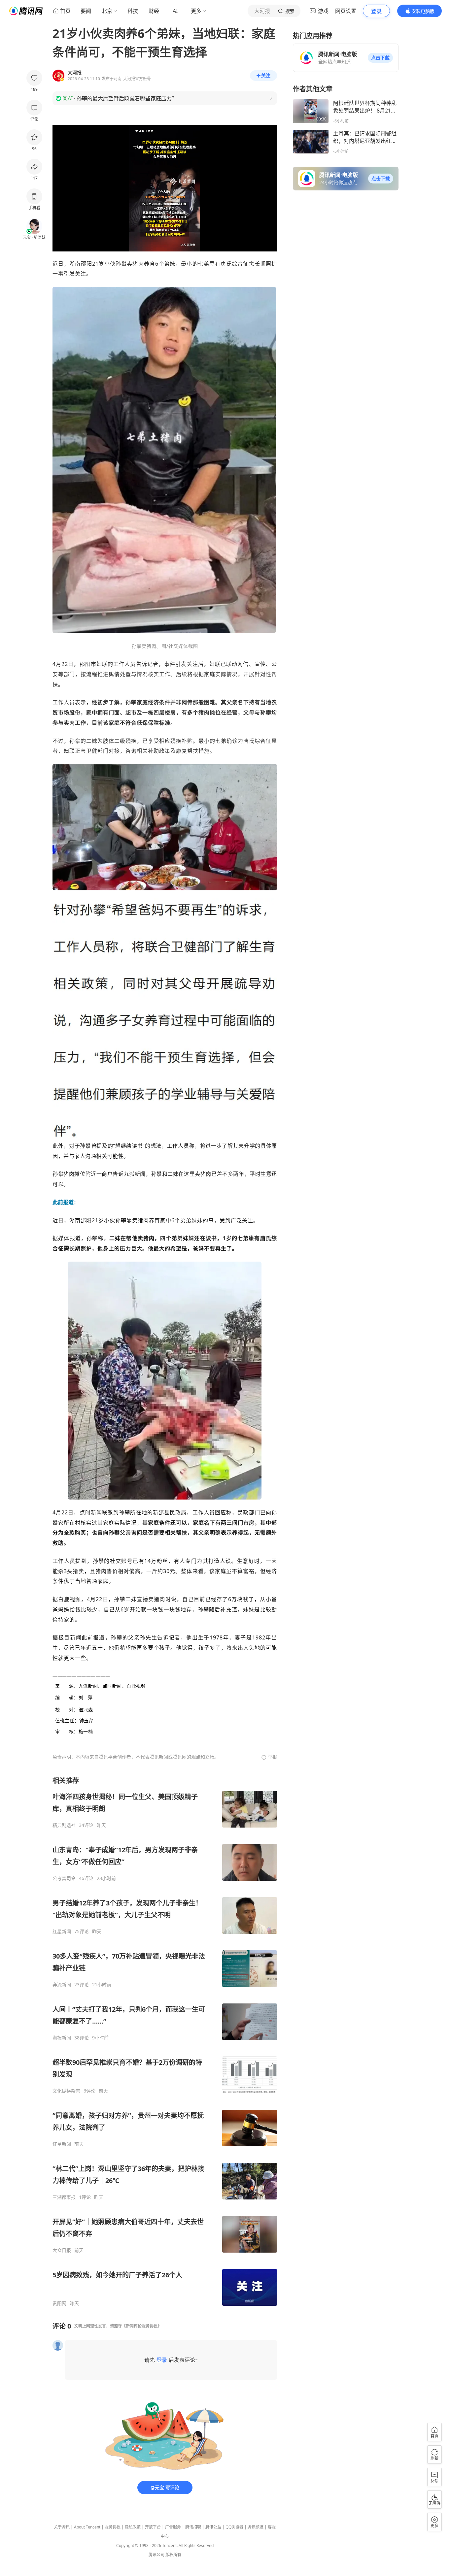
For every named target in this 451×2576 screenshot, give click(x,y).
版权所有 (173, 2555)
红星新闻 (62, 1932)
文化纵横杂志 (66, 2091)
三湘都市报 (64, 2197)
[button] (380, 58)
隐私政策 (133, 2527)
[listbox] (165, 2041)
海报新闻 (62, 2038)
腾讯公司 (156, 2555)
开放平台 (153, 2527)
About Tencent (87, 2527)
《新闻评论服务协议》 (142, 2326)
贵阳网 (59, 2303)
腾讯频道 (256, 2527)
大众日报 (62, 2250)
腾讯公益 (213, 2527)
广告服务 (173, 2527)
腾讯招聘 (193, 2527)
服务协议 (113, 2527)
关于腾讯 (62, 2527)
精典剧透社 (64, 1825)
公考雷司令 (64, 1878)
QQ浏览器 (234, 2527)
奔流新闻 (62, 1985)
